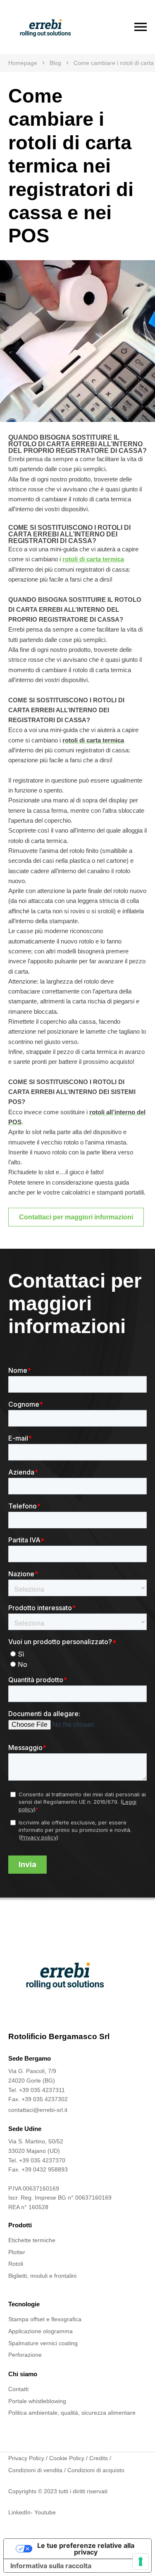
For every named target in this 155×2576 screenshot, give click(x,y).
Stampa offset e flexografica (45, 2319)
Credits (99, 2458)
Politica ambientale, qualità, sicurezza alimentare (72, 2413)
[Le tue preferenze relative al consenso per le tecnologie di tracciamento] (141, 2562)
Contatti (18, 2389)
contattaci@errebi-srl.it (38, 2110)
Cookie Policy (67, 2458)
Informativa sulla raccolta (51, 2566)
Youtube (45, 2512)
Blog (55, 63)
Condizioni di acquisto (96, 2470)
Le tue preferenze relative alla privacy (86, 2549)
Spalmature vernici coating (43, 2343)
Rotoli (16, 2264)
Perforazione (25, 2355)
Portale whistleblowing (37, 2401)
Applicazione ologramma (41, 2331)
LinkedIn (19, 2512)
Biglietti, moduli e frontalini (42, 2276)
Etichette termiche (32, 2240)
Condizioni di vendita (35, 2470)
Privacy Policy (26, 2458)
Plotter (17, 2252)
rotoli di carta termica (93, 559)
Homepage (23, 63)
